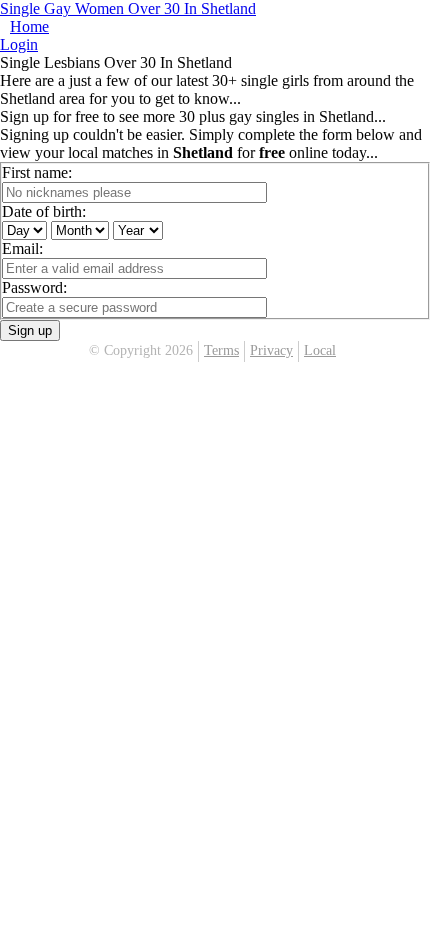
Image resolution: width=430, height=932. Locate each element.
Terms (221, 350)
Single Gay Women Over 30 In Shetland (128, 8)
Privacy (271, 350)
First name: (37, 172)
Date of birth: (44, 211)
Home (29, 26)
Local (320, 350)
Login (19, 44)
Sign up (30, 330)
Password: (34, 287)
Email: (22, 248)
